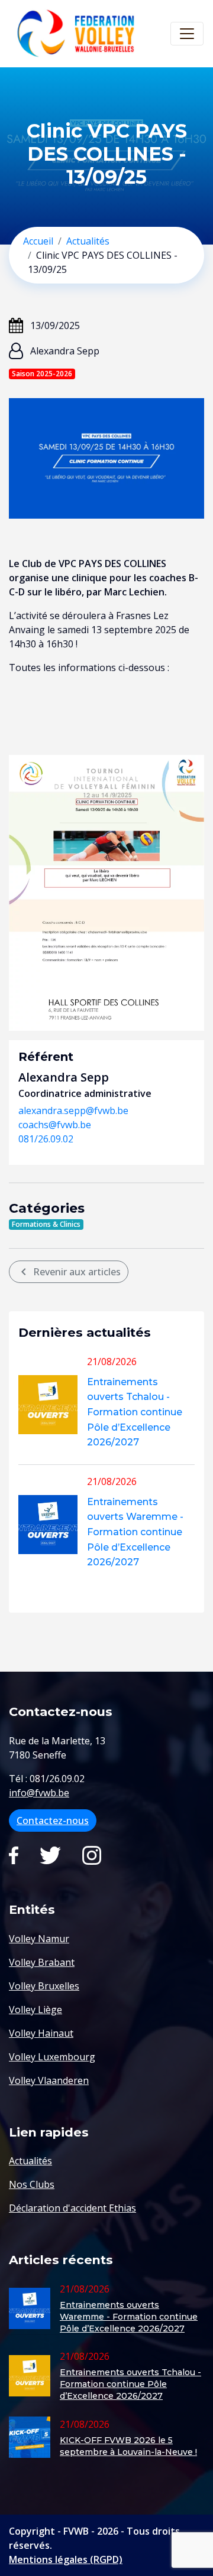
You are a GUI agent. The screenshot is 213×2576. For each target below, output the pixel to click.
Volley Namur (39, 1939)
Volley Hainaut (41, 2033)
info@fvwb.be (39, 1793)
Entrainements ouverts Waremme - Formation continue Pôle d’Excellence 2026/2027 (135, 1532)
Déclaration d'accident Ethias (72, 2208)
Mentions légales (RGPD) (66, 2559)
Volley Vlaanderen (49, 2080)
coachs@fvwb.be (55, 1125)
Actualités (88, 241)
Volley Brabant (42, 1962)
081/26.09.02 (46, 1139)
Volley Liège (35, 2010)
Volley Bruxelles (44, 1986)
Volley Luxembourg (52, 2057)
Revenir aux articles (69, 1272)
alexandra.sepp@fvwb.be (73, 1110)
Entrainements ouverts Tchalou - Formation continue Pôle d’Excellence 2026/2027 (135, 1412)
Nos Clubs (32, 2184)
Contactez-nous (53, 1821)
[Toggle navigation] (187, 34)
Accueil (38, 241)
